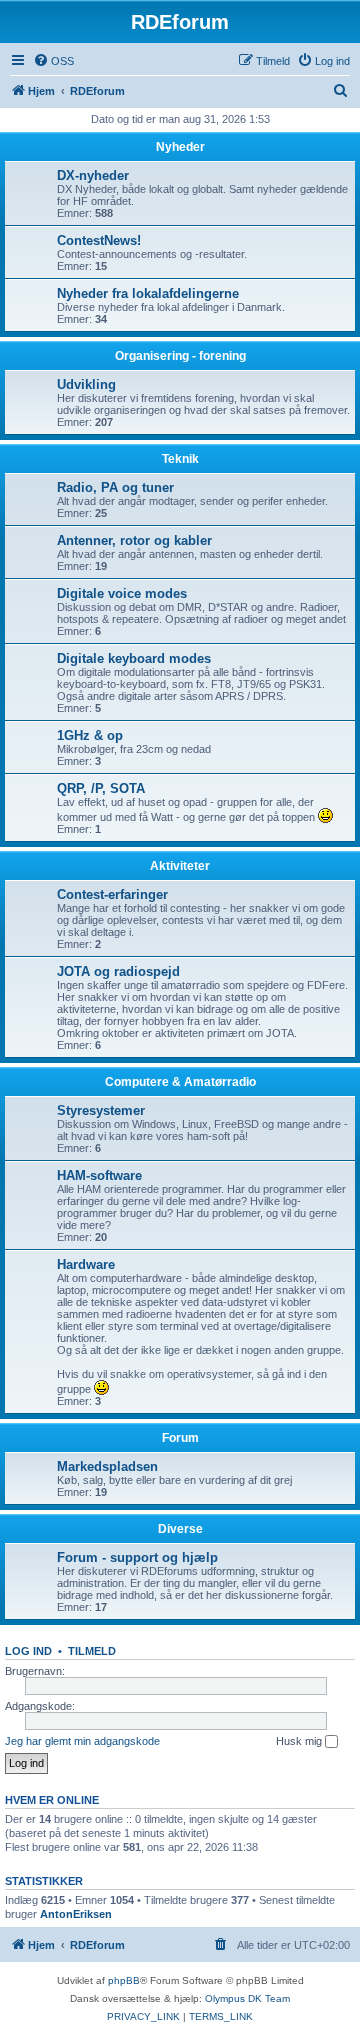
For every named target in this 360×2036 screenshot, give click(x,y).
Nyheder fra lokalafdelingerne (148, 293)
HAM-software (99, 1175)
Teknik (180, 459)
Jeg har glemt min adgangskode (82, 1741)
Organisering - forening (180, 356)
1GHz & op (90, 735)
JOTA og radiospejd (118, 971)
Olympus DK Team (247, 1998)
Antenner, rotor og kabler (134, 540)
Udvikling (86, 384)
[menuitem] (53, 61)
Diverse (180, 1529)
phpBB (124, 1980)
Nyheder (180, 147)
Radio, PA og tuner (115, 487)
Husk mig (300, 1741)
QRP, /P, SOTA (101, 788)
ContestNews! (99, 240)
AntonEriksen (76, 1914)
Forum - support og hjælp (137, 1557)
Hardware (86, 1264)
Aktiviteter (180, 866)
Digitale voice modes (122, 593)
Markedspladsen (107, 1466)
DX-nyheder (93, 175)
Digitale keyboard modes (134, 658)
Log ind (28, 1651)
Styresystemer (101, 1110)
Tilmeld (92, 1651)
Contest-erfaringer (112, 894)
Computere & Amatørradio (180, 1082)
